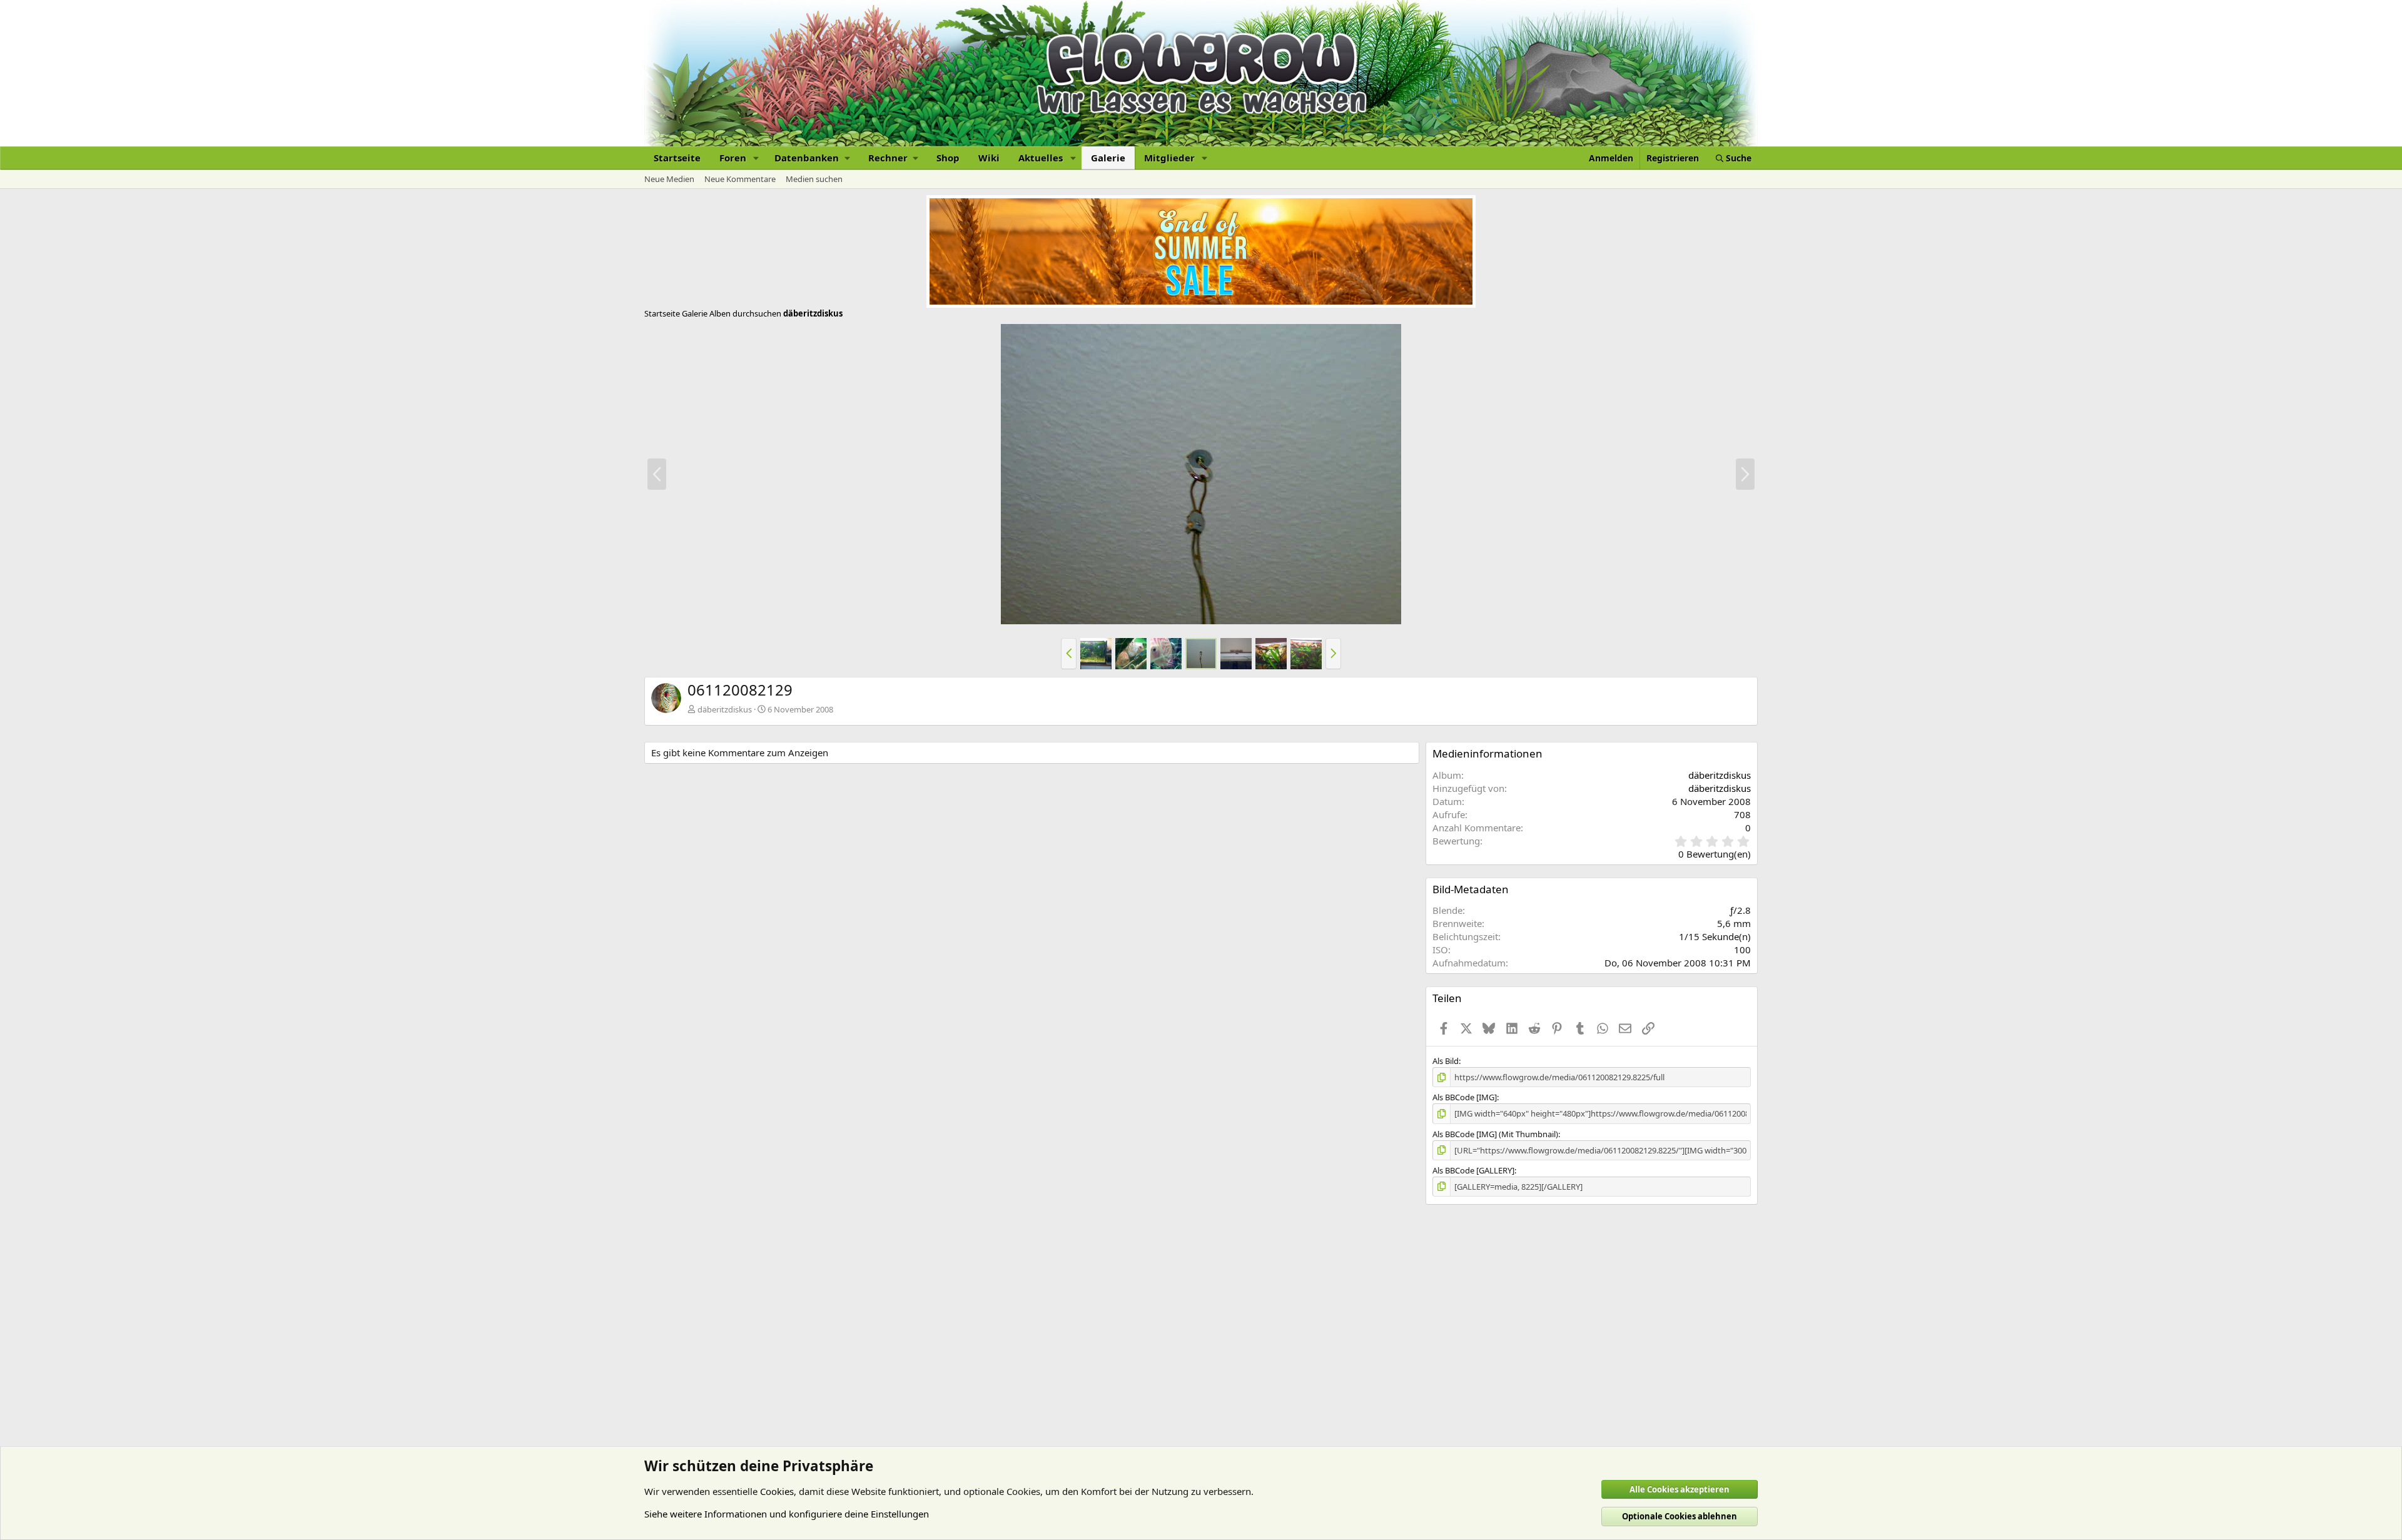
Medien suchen (814, 179)
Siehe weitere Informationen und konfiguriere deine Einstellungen (787, 1514)
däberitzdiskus (725, 709)
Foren (733, 158)
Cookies (777, 1491)
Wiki (989, 158)
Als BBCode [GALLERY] (1473, 1170)
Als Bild (1446, 1061)
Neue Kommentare (740, 179)
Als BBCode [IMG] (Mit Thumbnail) (1495, 1134)
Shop (948, 158)
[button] (756, 158)
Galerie (1108, 158)
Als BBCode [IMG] (1465, 1097)
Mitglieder (1169, 158)
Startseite (677, 158)
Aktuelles (1041, 158)
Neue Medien (669, 179)
